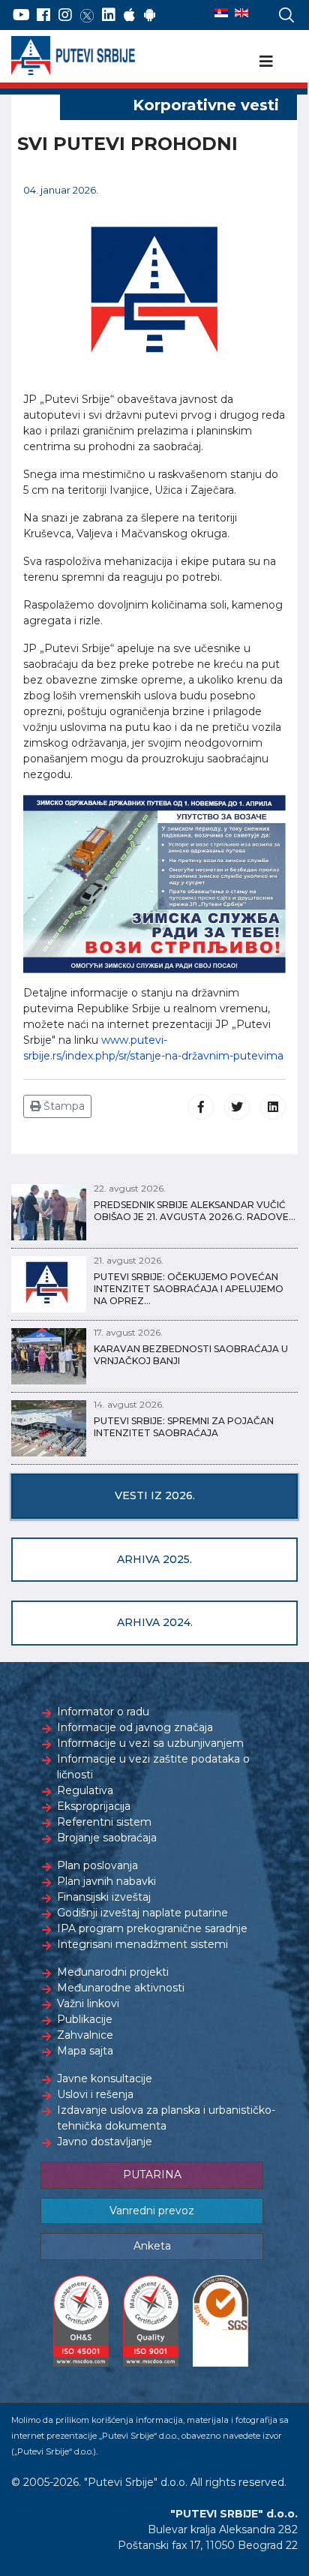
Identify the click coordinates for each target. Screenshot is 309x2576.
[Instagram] (65, 15)
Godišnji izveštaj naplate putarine (142, 1913)
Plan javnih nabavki (106, 1881)
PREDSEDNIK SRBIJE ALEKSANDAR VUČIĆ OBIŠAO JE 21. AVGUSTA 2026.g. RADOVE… (195, 1211)
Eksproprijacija (94, 1806)
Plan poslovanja (97, 1865)
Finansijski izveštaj (104, 1897)
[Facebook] (43, 15)
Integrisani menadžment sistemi (142, 1944)
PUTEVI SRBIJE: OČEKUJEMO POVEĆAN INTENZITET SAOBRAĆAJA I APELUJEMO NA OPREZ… (189, 1289)
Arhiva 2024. (155, 1622)
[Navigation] (266, 62)
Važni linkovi (88, 2003)
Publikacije (85, 2019)
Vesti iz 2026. (155, 1495)
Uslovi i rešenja (95, 2094)
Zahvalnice (85, 2035)
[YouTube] (21, 15)
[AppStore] (129, 15)
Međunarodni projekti (113, 1972)
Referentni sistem (104, 1822)
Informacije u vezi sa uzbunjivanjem (150, 1743)
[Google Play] (150, 15)
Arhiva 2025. (154, 1559)
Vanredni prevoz (152, 2211)
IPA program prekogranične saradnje (152, 1928)
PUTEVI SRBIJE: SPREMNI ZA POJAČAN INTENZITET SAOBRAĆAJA (184, 1427)
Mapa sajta (85, 2051)
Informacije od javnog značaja (135, 1727)
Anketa (152, 2246)
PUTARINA (152, 2175)
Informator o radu (103, 1712)
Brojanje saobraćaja (107, 1838)
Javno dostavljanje (105, 2142)
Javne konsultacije (105, 2079)
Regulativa (85, 1790)
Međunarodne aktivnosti (121, 1988)
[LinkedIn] (109, 15)
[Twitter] (87, 15)
